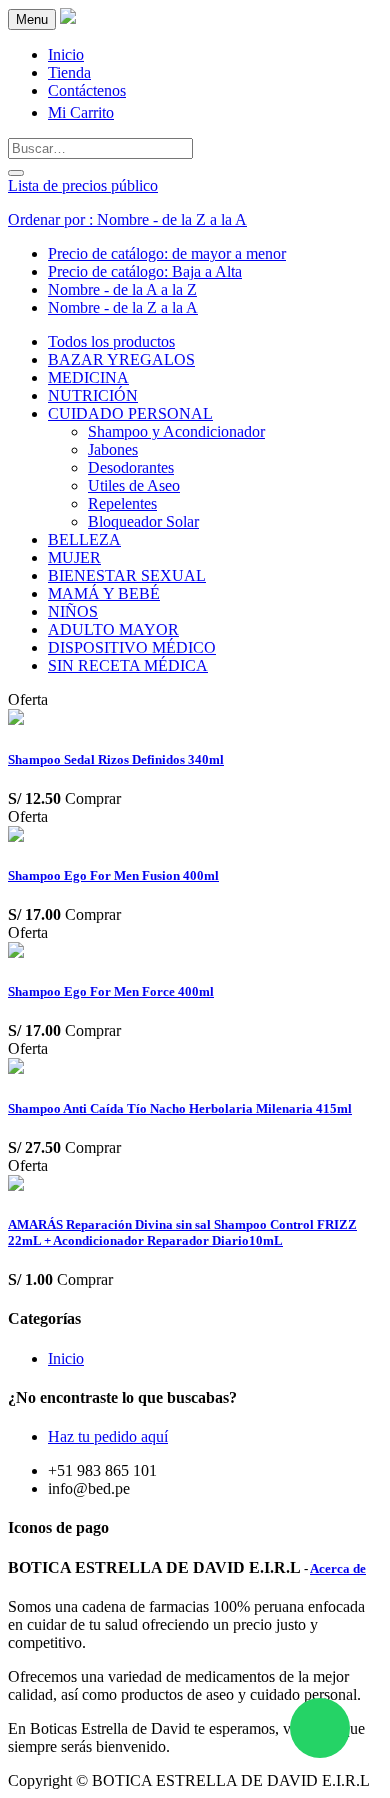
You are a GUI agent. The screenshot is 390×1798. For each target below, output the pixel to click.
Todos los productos (111, 341)
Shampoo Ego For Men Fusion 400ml (113, 875)
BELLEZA (84, 539)
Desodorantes (131, 467)
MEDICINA (88, 377)
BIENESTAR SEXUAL (127, 575)
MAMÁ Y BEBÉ (104, 593)
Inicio (66, 1358)
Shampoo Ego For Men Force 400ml (111, 991)
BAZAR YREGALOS (121, 359)
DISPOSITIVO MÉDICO (132, 647)
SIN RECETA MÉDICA (128, 665)
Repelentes (122, 503)
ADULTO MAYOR (113, 629)
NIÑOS (73, 611)
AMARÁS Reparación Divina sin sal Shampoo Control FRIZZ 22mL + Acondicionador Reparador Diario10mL (182, 1232)
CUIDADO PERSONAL (130, 413)
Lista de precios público (83, 185)
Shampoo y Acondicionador (176, 431)
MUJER (74, 557)
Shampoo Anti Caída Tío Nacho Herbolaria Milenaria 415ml (180, 1108)
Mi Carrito (81, 112)
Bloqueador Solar (143, 521)
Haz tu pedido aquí (108, 1436)
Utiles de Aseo (134, 485)
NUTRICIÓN (93, 395)
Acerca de (338, 1568)
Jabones (113, 449)
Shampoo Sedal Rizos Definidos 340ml (116, 759)
